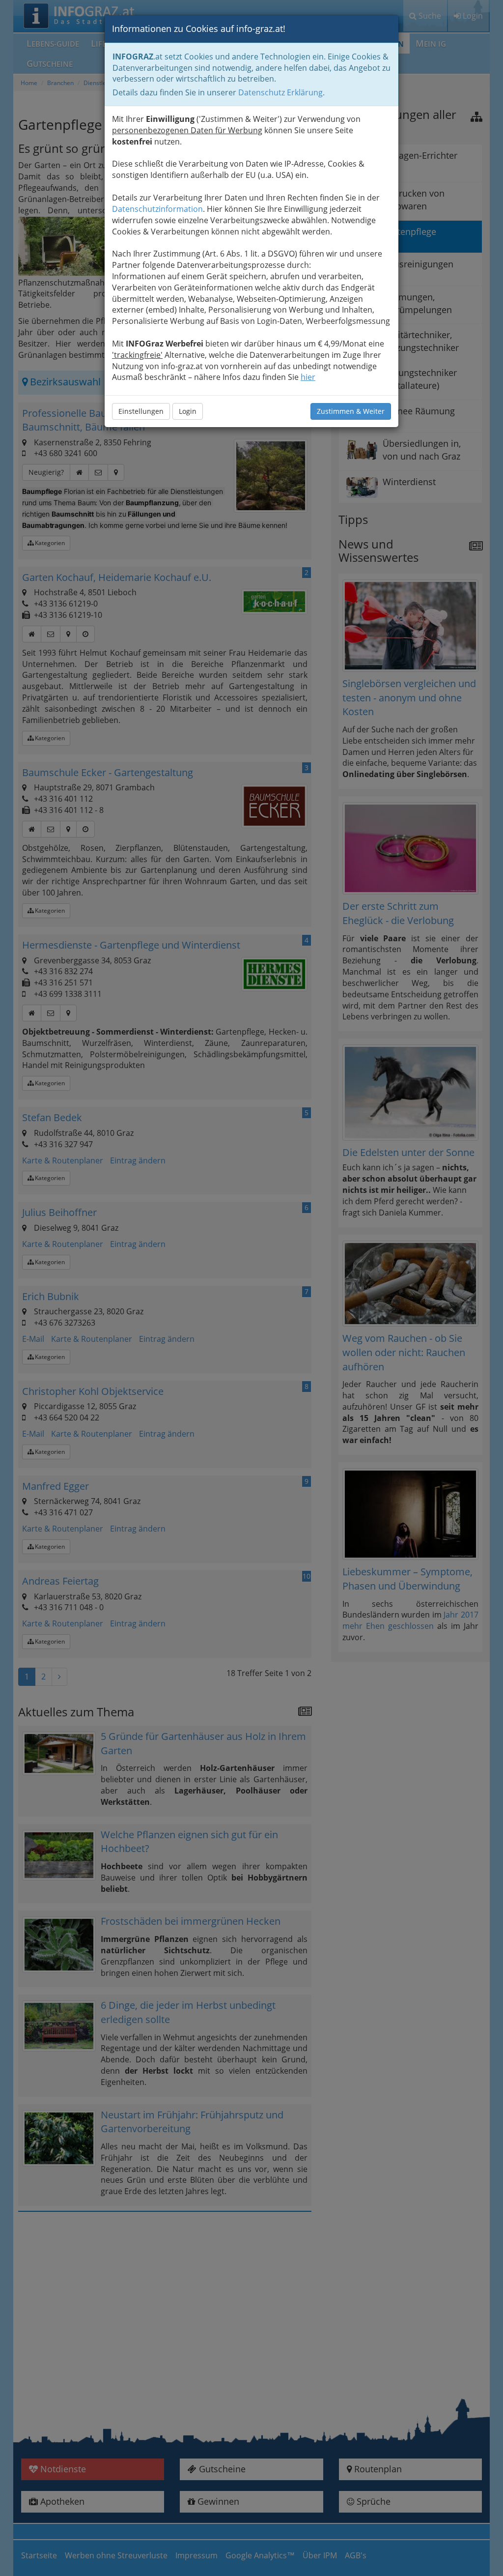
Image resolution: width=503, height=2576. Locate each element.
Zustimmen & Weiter (351, 411)
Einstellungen (141, 411)
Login (188, 411)
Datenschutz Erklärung (280, 92)
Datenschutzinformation (157, 209)
